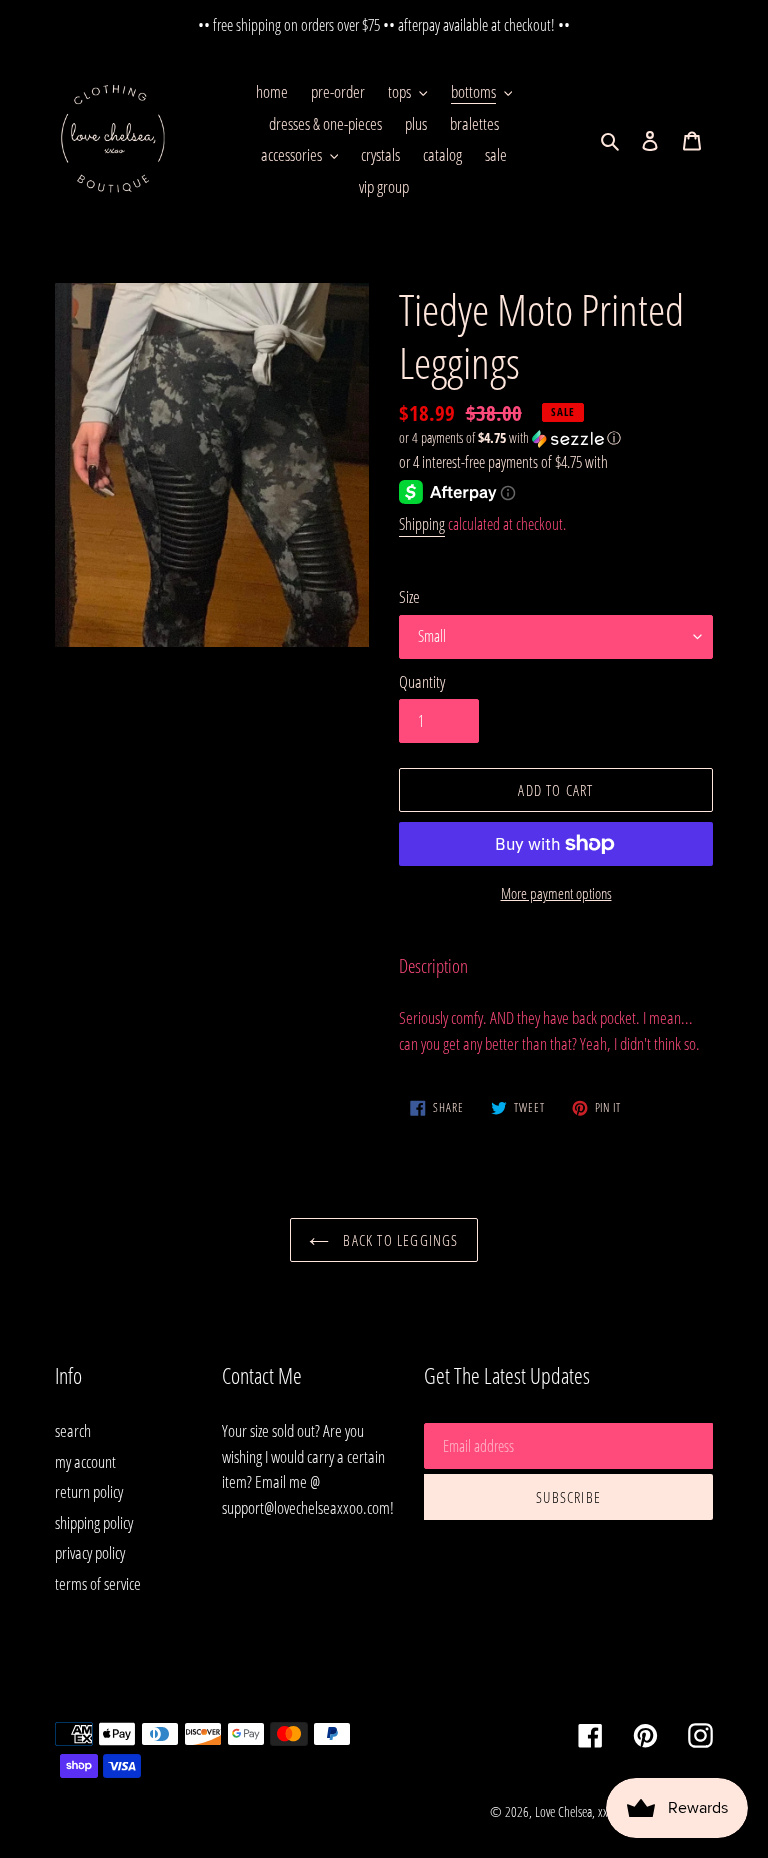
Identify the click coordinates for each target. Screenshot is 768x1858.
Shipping (422, 524)
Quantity (422, 681)
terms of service (98, 1583)
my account (85, 1461)
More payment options (556, 893)
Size (409, 596)
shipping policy (94, 1522)
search (73, 1430)
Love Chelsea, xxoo (577, 1811)
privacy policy (90, 1552)
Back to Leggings (398, 1240)
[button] (510, 438)
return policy (89, 1491)
